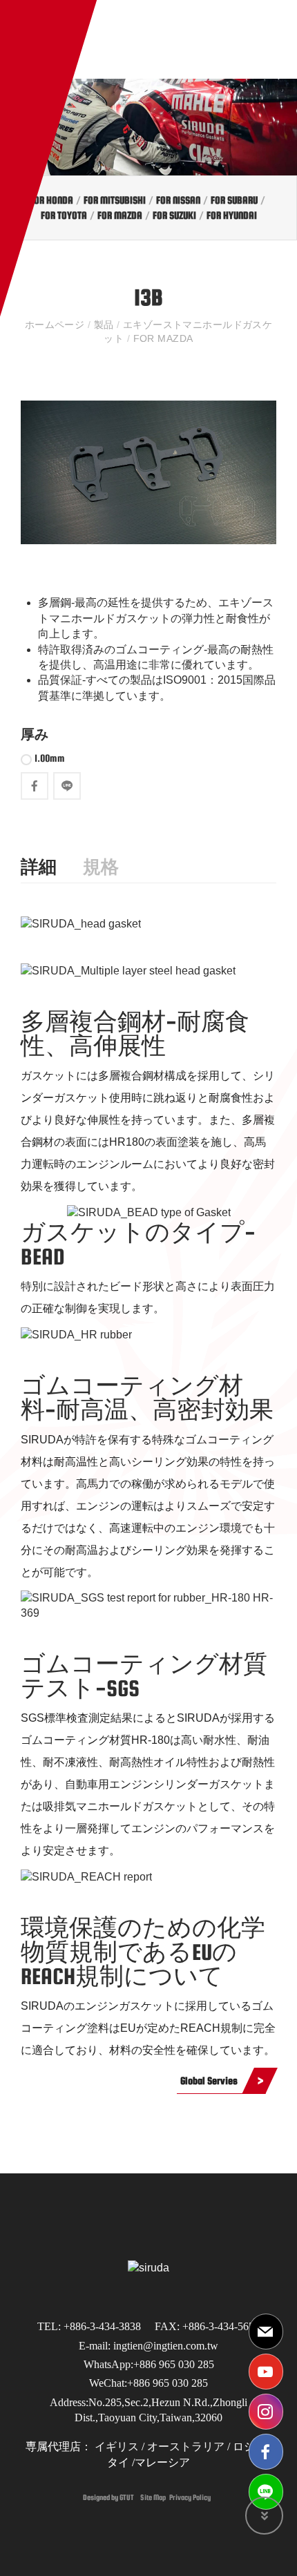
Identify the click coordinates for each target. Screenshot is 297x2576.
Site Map (153, 2497)
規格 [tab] (101, 867)
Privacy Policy (190, 2497)
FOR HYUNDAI (232, 215)
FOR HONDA (51, 200)
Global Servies (209, 2080)
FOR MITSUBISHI (115, 200)
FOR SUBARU (234, 200)
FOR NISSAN (178, 200)
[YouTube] (266, 2372)
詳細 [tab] (39, 867)
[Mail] (266, 2332)
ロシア (248, 2447)
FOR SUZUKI (174, 215)
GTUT (127, 2497)
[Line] (266, 2492)
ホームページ (56, 325)
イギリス (115, 2447)
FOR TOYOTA (64, 215)
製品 (104, 325)
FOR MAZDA (120, 215)
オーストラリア (186, 2447)
